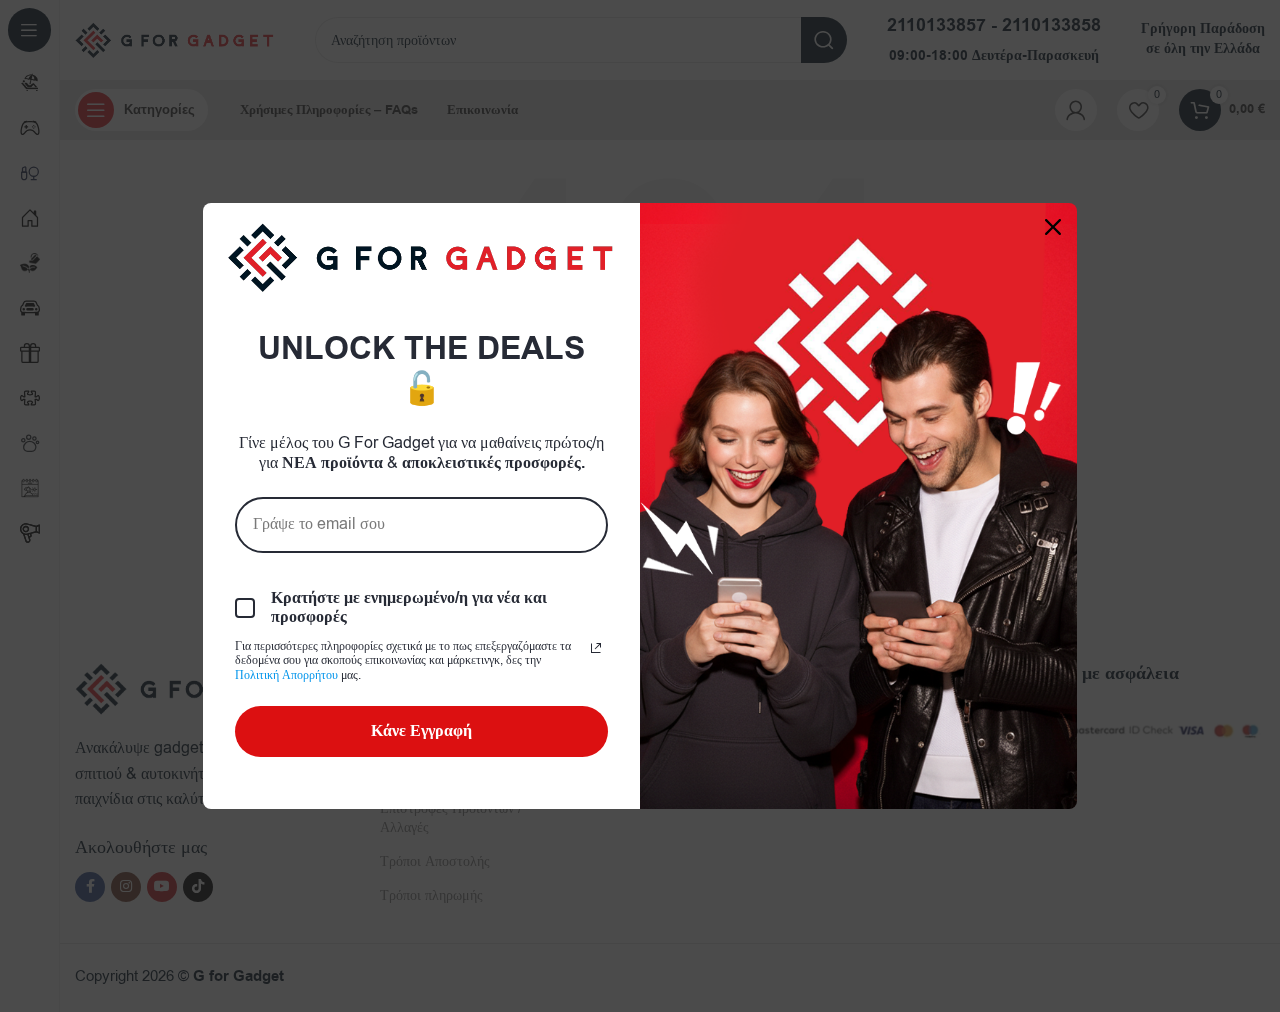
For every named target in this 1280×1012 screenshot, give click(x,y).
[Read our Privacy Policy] (596, 648)
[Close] (1053, 227)
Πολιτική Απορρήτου (286, 675)
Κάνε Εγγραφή (421, 731)
